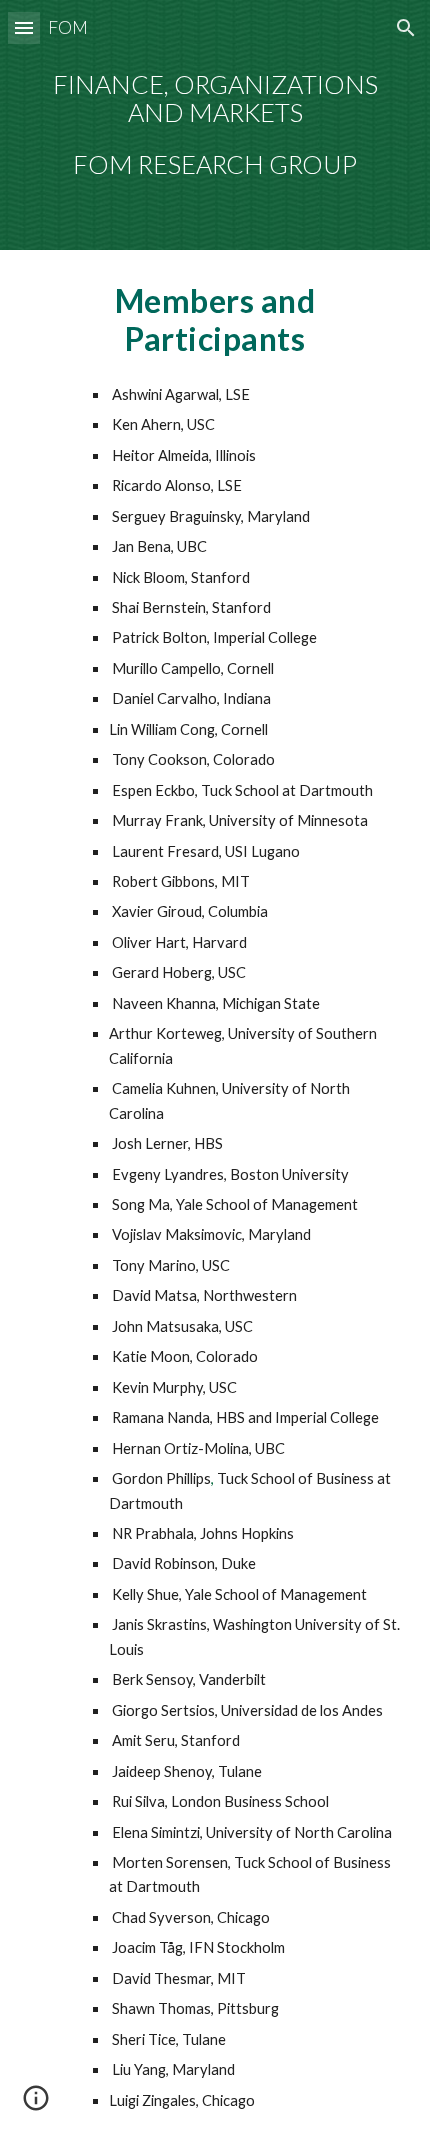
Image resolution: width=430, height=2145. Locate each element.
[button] (24, 27)
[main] (215, 125)
